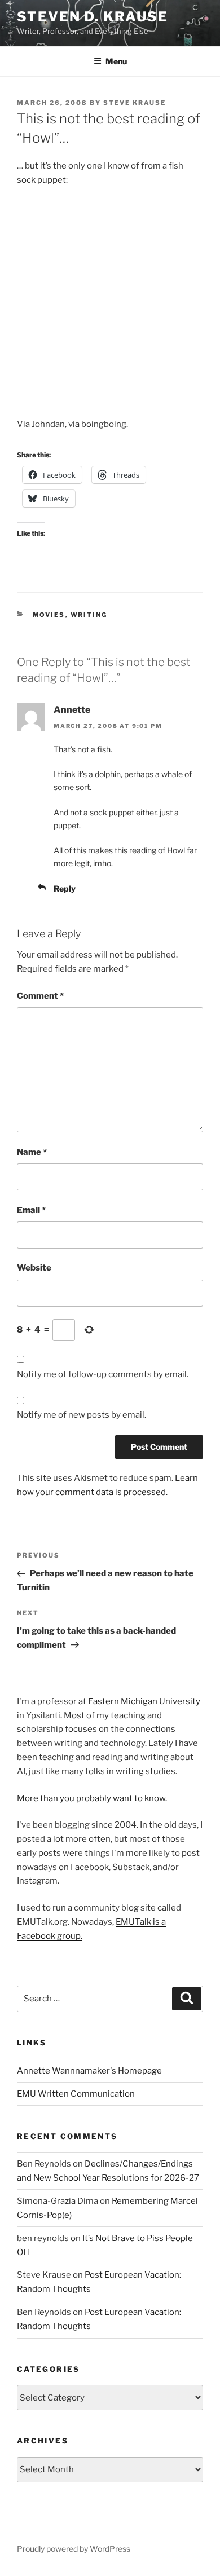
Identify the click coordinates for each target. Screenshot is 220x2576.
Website (34, 1268)
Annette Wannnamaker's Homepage (89, 2071)
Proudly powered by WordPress (74, 2549)
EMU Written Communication (76, 2094)
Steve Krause (135, 103)
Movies (49, 615)
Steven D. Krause (93, 17)
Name (32, 1152)
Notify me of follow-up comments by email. (103, 1374)
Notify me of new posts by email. (82, 1415)
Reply (65, 888)
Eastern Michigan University (144, 1701)
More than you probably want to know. (92, 1798)
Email (31, 1210)
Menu (116, 61)
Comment (40, 996)
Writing (89, 615)
